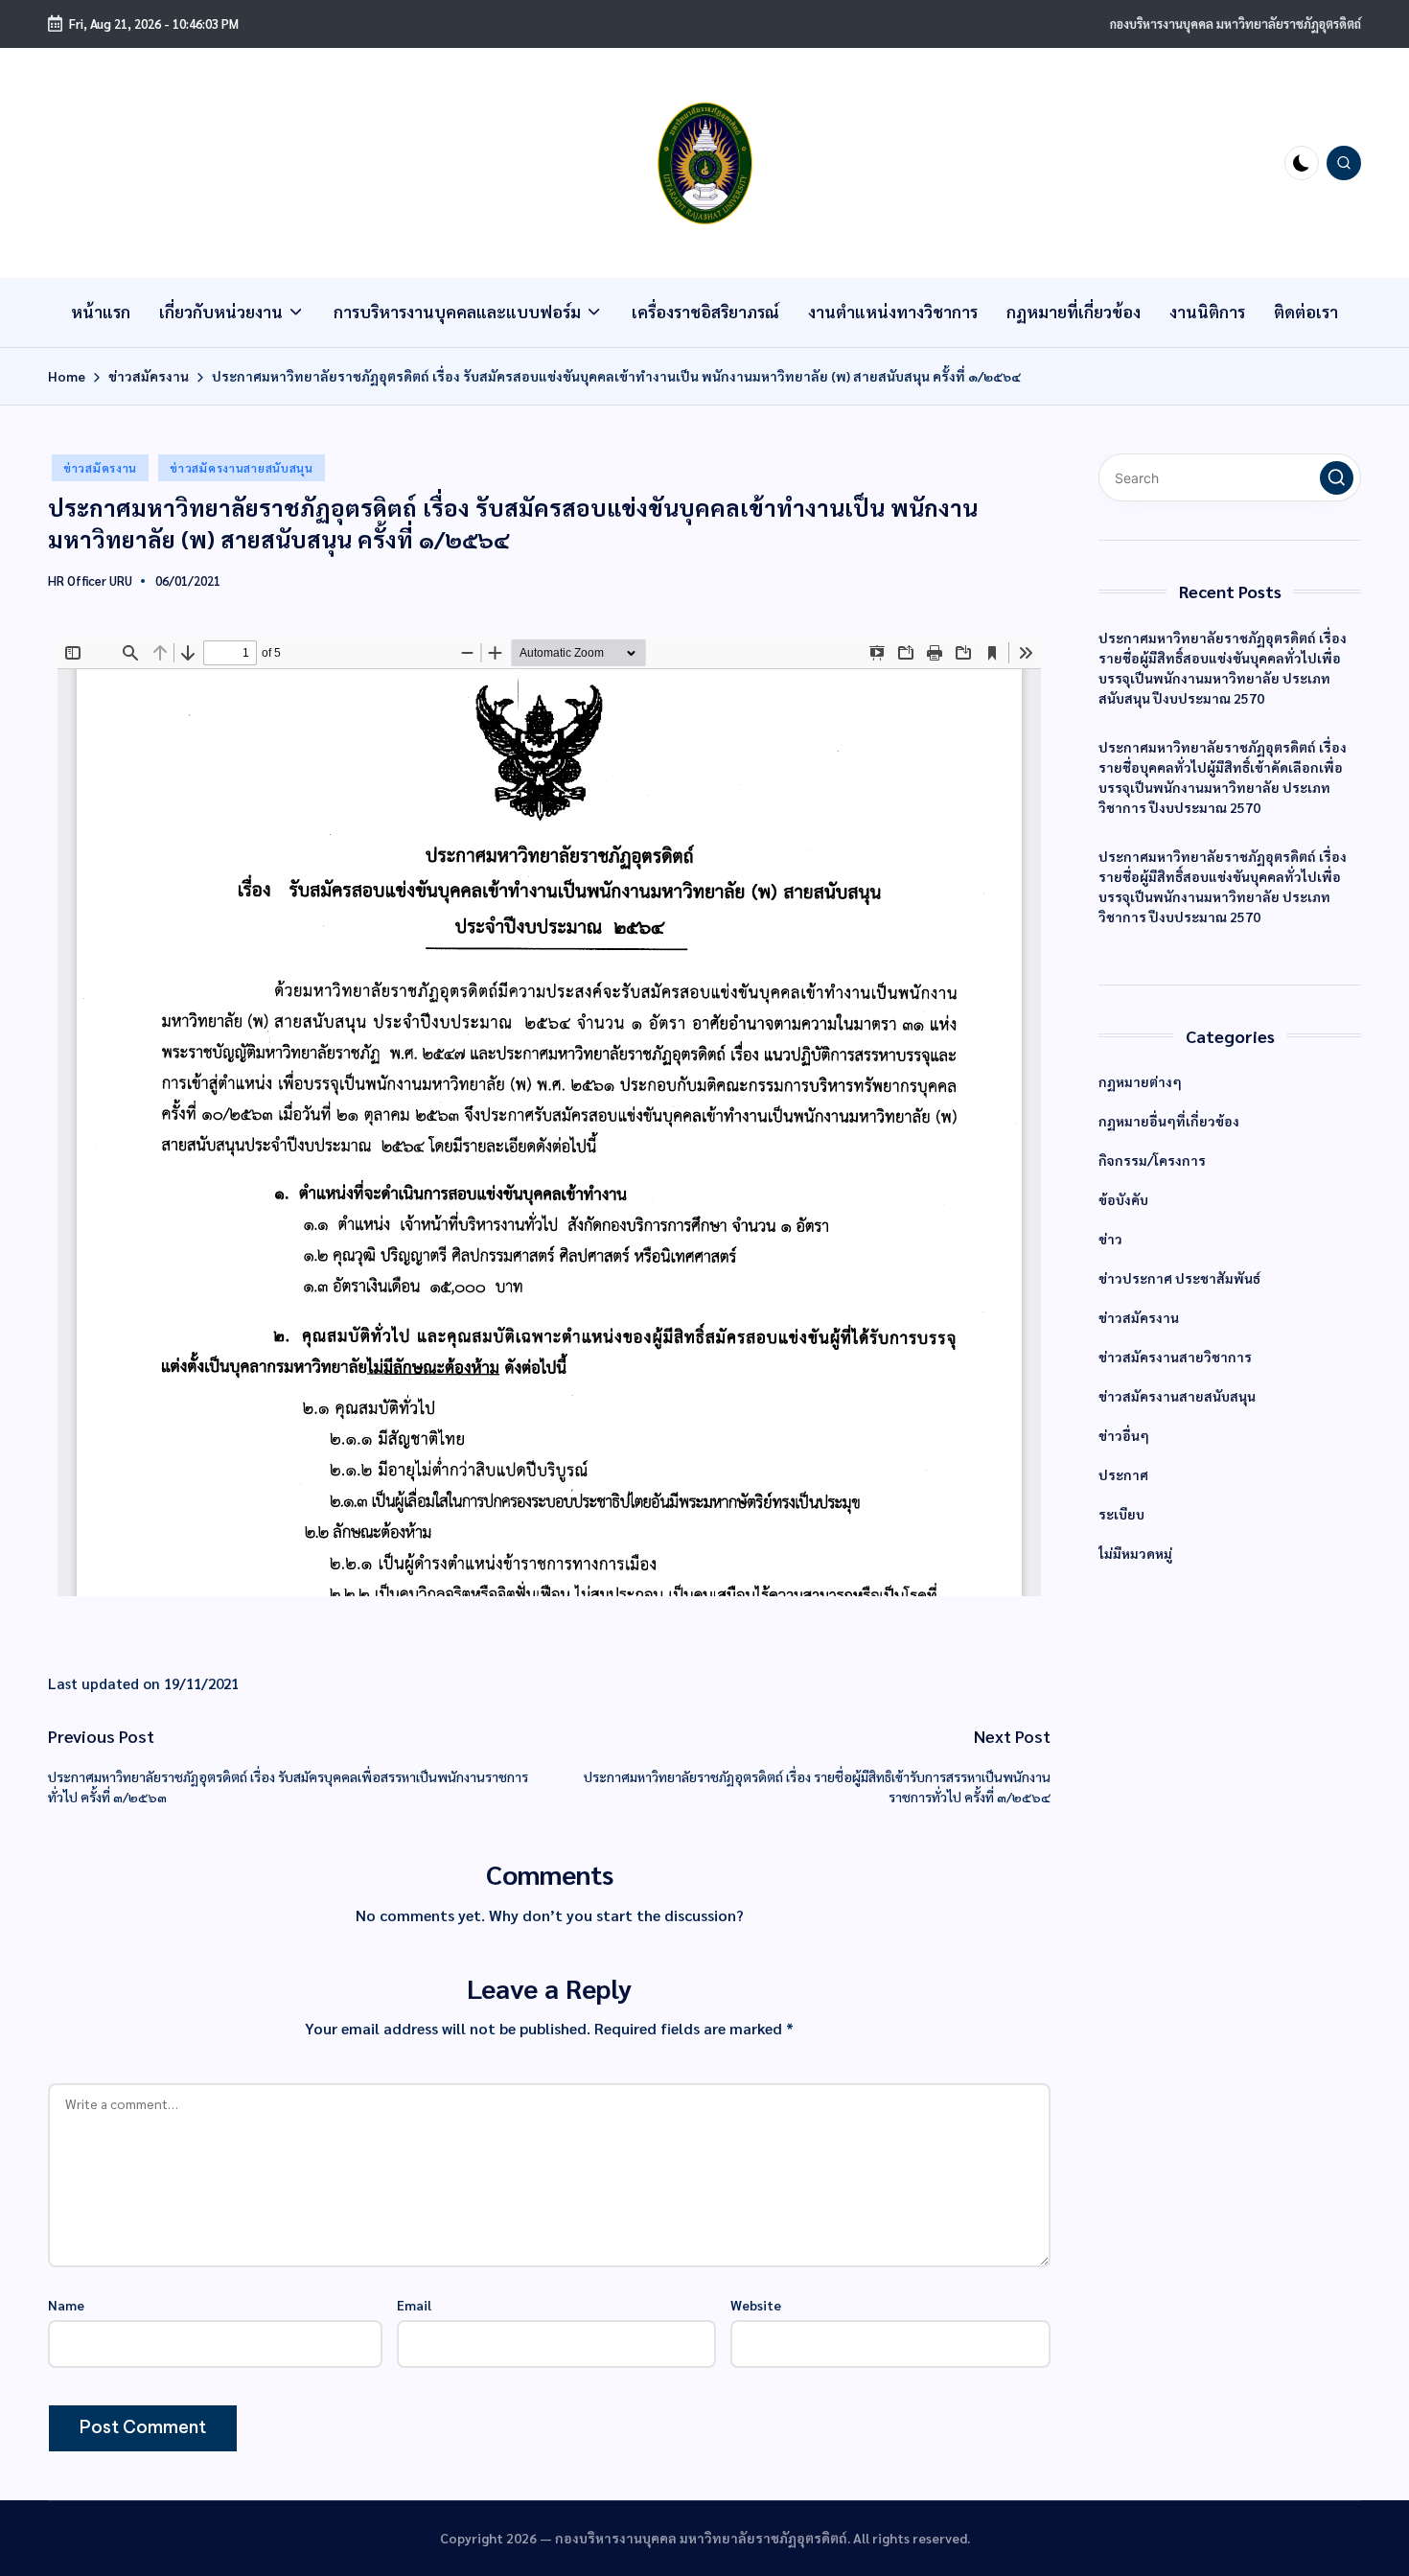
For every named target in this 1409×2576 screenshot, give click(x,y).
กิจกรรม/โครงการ (1152, 1160)
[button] (1337, 478)
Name (66, 2305)
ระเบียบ (1121, 1514)
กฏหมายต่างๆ (1140, 1081)
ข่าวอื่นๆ (1124, 1435)
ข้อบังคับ (1123, 1199)
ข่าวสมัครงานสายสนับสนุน (242, 468)
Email (414, 2305)
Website (756, 2305)
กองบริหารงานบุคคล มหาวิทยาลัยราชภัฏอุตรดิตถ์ (1236, 23)
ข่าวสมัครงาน (100, 468)
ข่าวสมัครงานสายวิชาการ (1175, 1357)
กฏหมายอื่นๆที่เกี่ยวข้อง (1169, 1121)
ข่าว (1110, 1239)
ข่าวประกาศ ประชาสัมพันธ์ (1179, 1278)
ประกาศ (1123, 1474)
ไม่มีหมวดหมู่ (1135, 1553)
